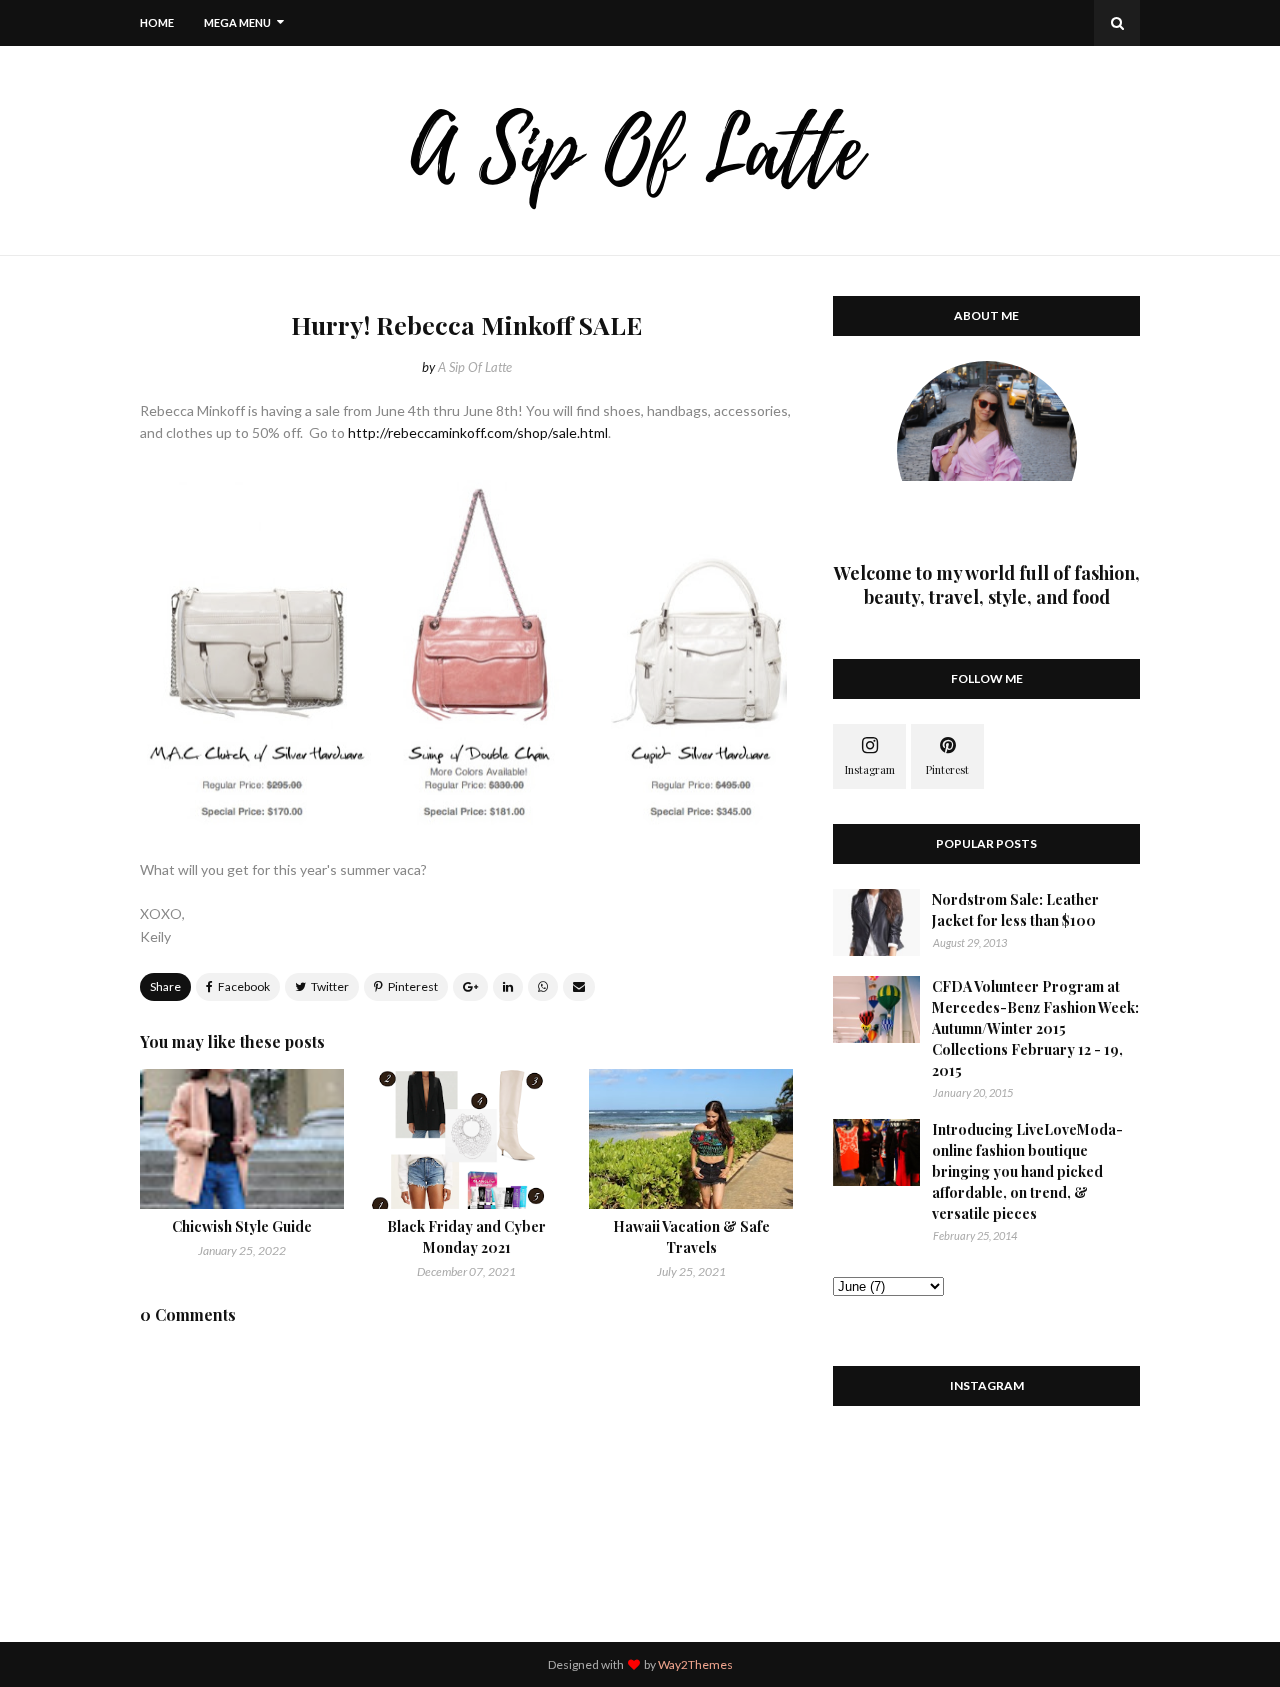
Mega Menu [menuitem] (237, 22)
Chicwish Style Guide (242, 1226)
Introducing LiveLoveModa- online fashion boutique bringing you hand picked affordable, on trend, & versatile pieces (1027, 1171)
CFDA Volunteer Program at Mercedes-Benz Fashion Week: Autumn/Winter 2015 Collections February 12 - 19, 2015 (1035, 1028)
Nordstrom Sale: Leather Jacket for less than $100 (1015, 910)
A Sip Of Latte (475, 367)
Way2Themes (695, 1664)
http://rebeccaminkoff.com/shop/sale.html (478, 432)
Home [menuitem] (157, 22)
